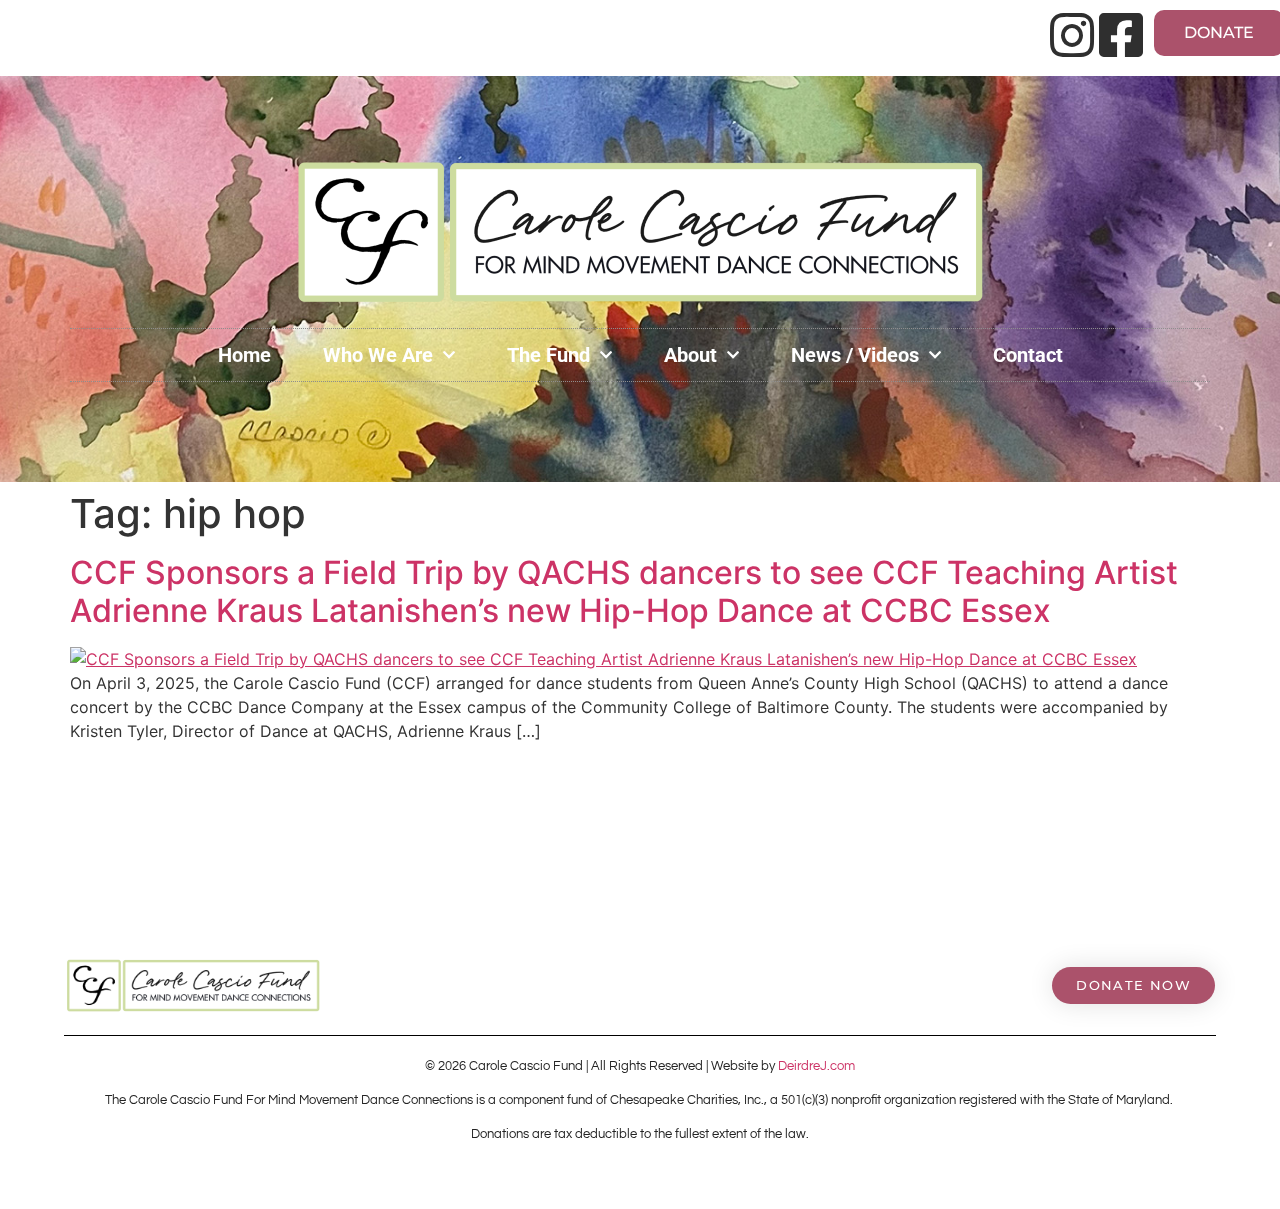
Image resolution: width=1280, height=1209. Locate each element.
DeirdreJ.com (816, 1066)
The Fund (548, 355)
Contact (1028, 355)
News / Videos (855, 355)
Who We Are (378, 355)
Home (244, 355)
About (690, 355)
